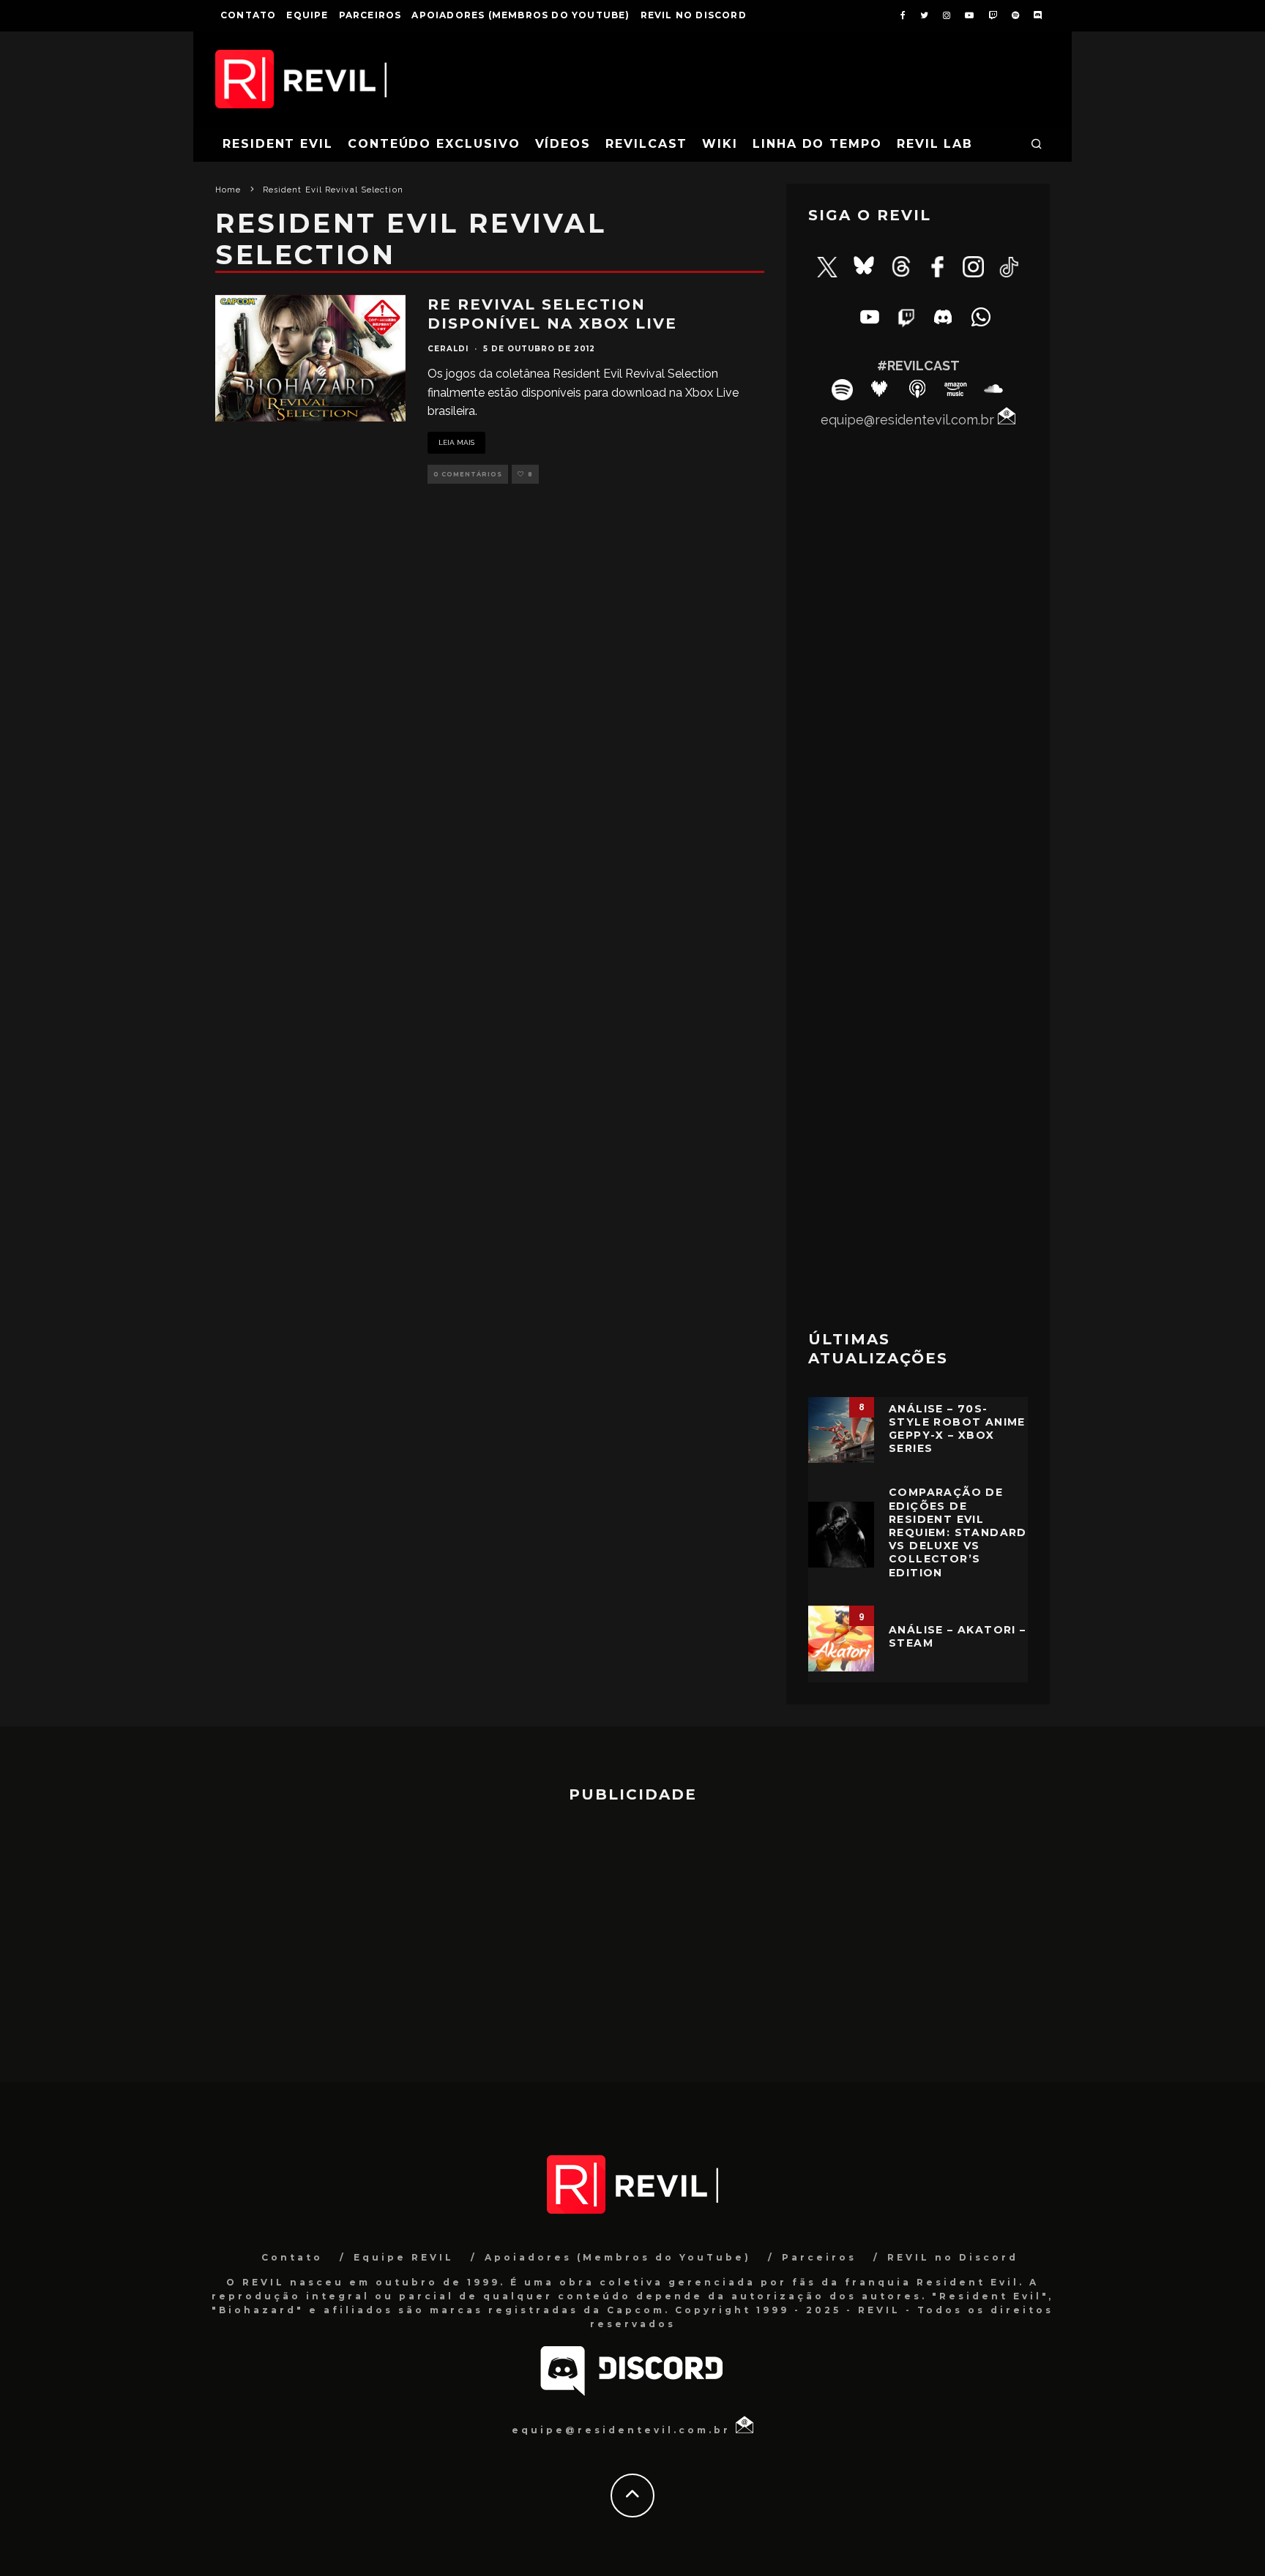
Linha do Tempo (817, 144)
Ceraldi (448, 349)
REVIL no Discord (694, 15)
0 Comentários (468, 474)
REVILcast (646, 144)
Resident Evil (278, 144)
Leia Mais (456, 442)
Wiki (720, 144)
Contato (248, 15)
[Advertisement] (918, 1081)
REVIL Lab (935, 144)
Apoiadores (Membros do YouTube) (520, 15)
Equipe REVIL (404, 2257)
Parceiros (370, 15)
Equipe (307, 15)
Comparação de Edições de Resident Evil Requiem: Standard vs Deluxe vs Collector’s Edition (958, 1532)
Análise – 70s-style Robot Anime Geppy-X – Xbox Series (957, 1429)
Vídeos (563, 144)
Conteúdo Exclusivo (434, 144)
